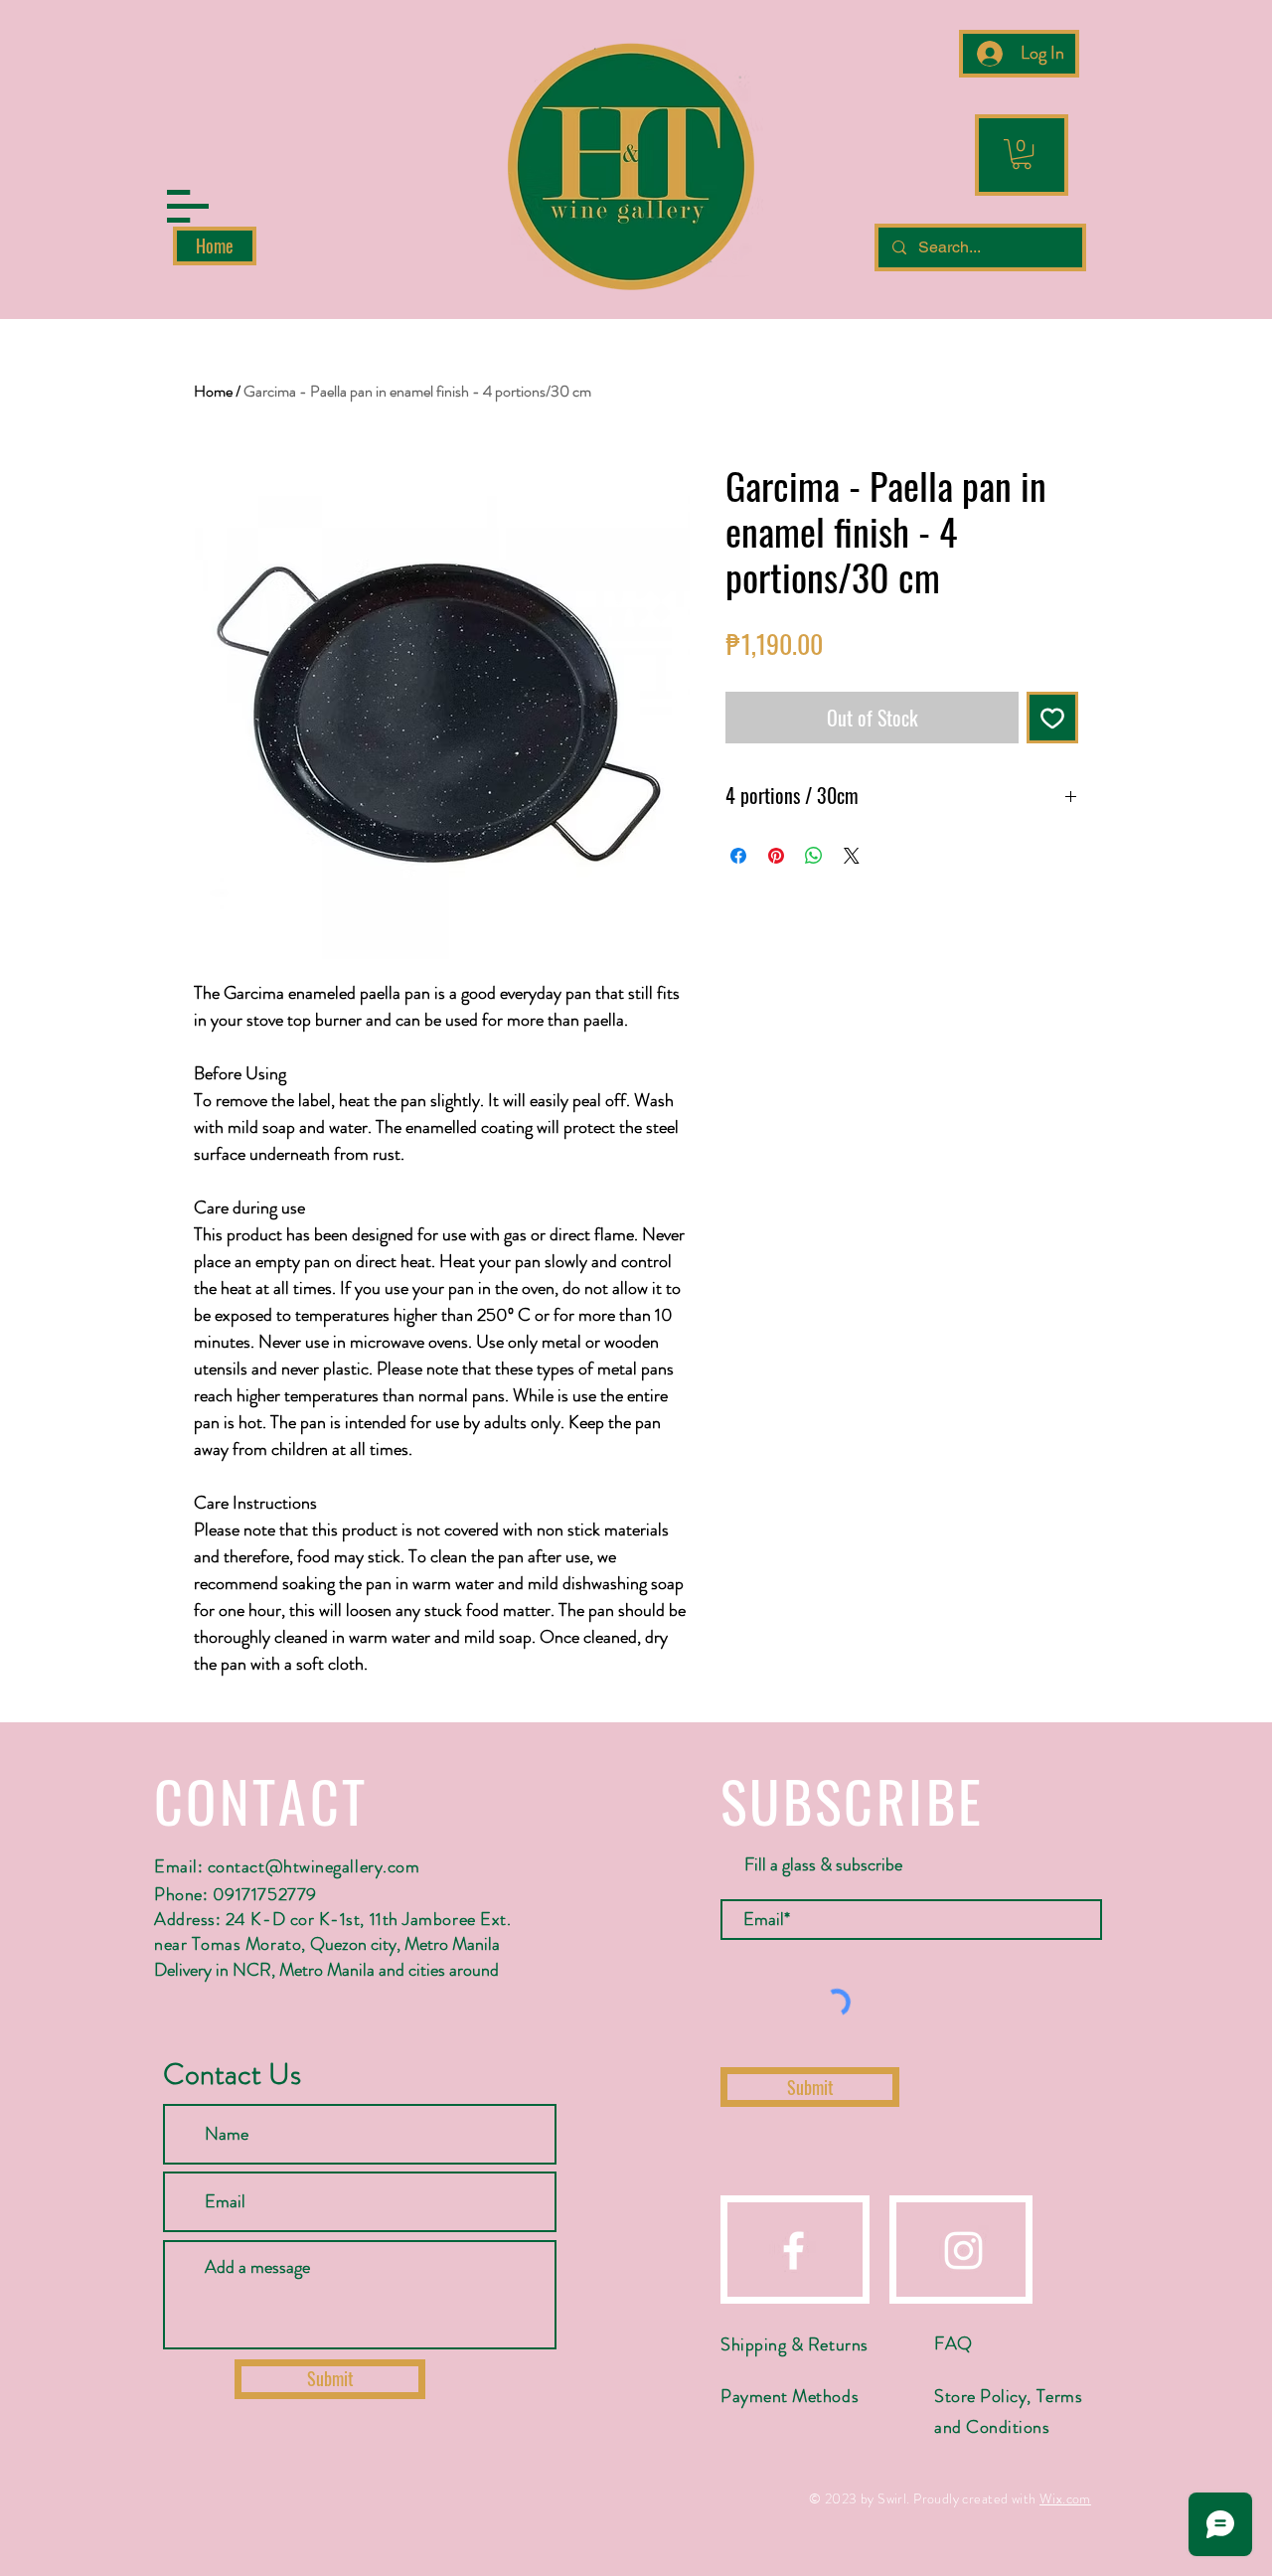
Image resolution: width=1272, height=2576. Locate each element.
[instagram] (963, 2251)
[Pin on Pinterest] (776, 856)
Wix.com (1065, 2498)
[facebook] (794, 2251)
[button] (188, 206)
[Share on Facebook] (738, 856)
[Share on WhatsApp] (814, 856)
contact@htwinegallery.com (314, 1866)
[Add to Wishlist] (1052, 718)
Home (213, 391)
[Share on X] (852, 856)
